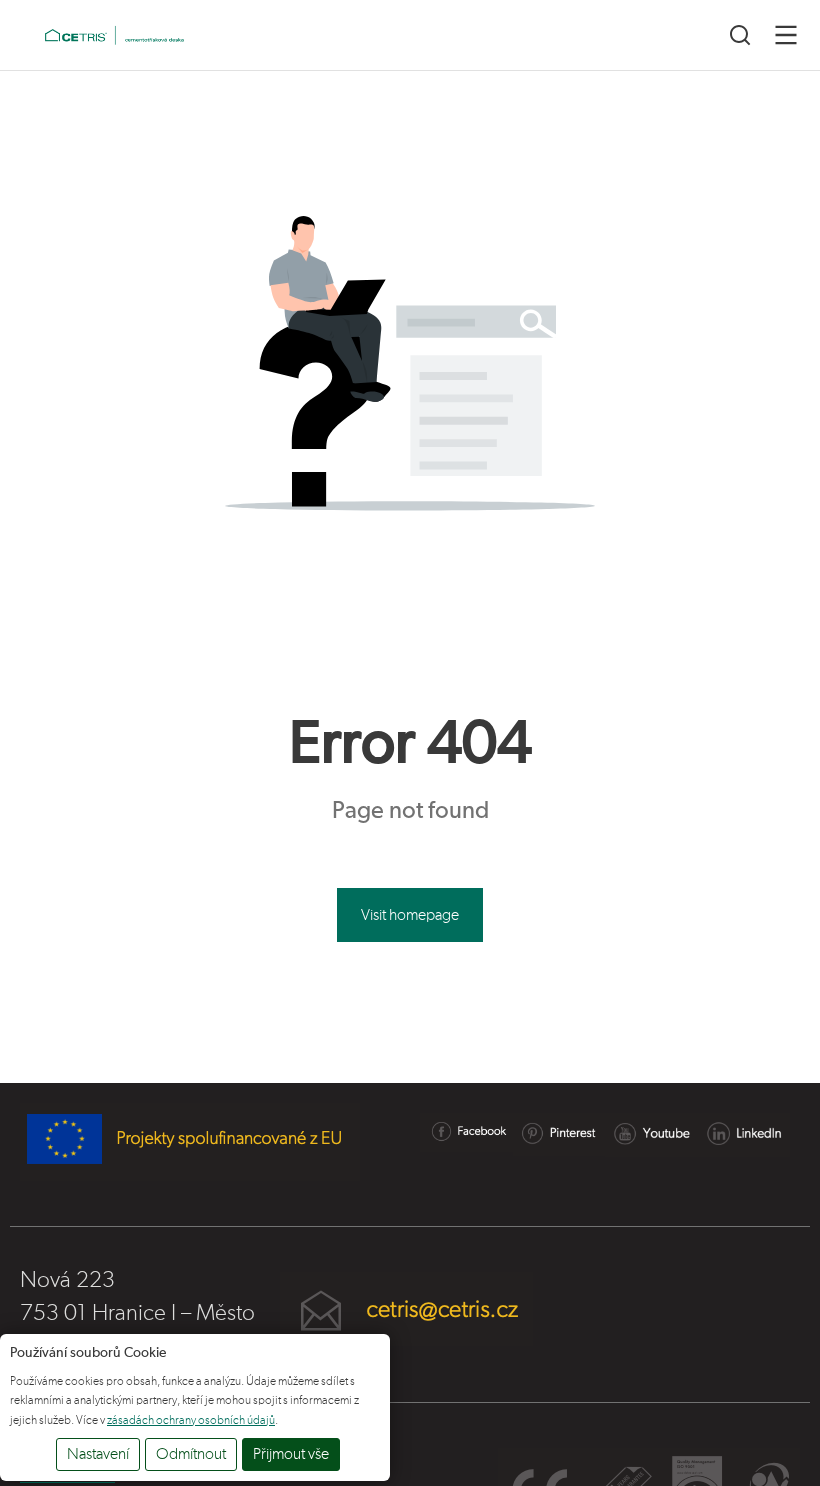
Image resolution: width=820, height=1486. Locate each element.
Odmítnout (191, 1454)
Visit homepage (410, 915)
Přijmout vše (291, 1454)
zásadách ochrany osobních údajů (191, 1420)
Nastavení (98, 1454)
